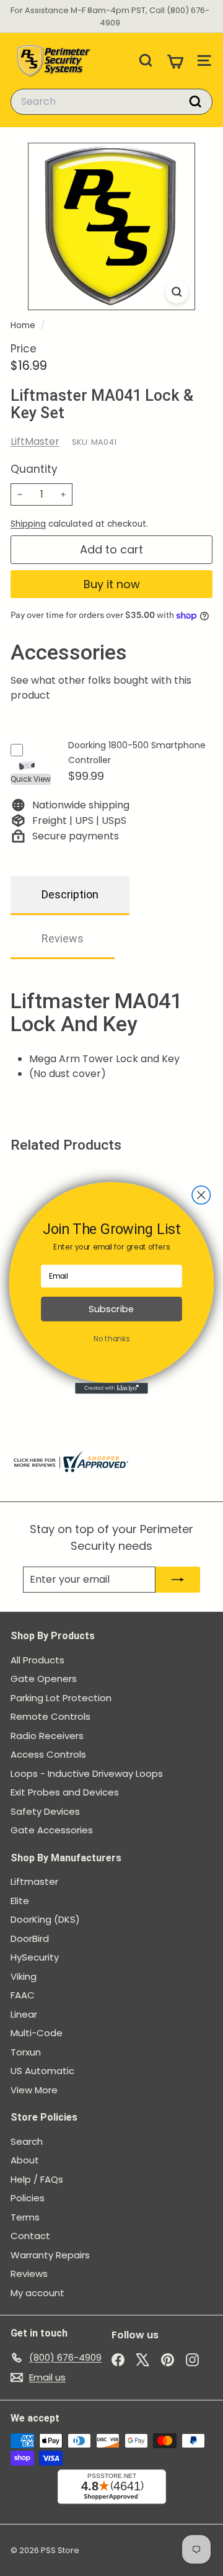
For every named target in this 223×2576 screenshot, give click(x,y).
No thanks (111, 1339)
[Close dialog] (201, 1195)
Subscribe (111, 1309)
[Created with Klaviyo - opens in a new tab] (111, 1389)
